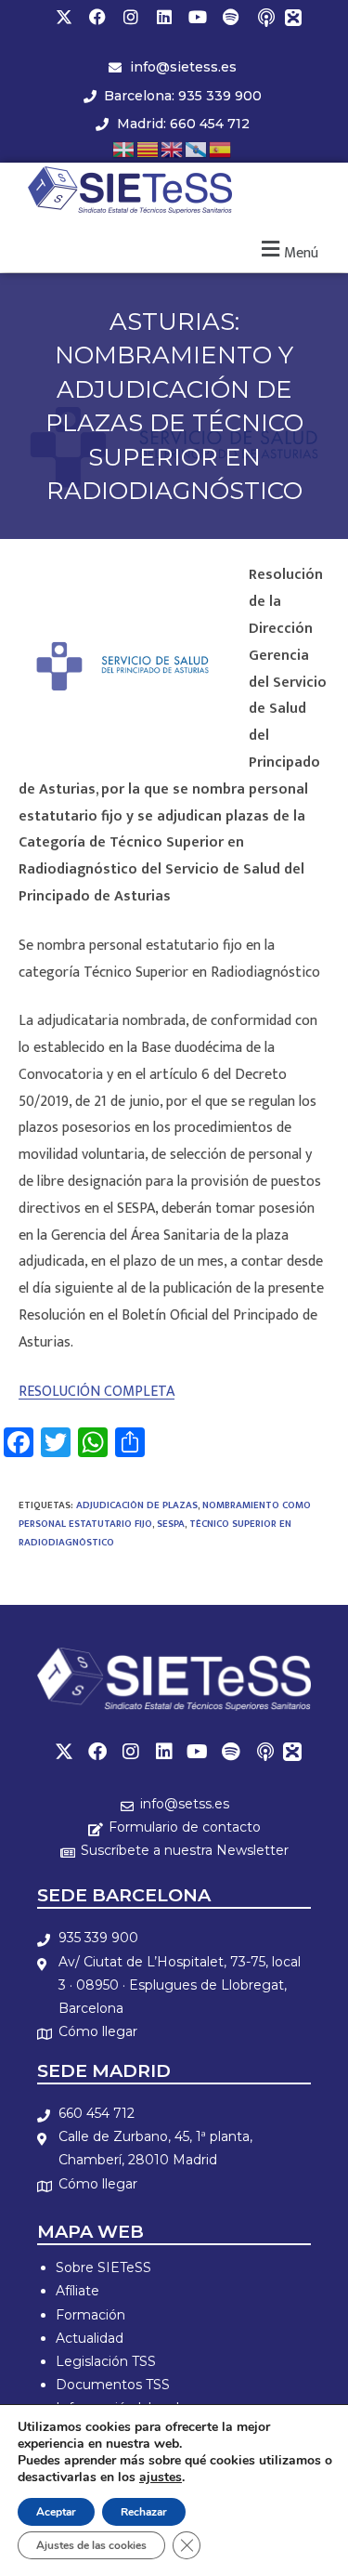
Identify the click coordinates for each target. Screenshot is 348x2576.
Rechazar (144, 2512)
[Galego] (197, 148)
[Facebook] (97, 17)
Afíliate (77, 2291)
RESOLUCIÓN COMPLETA (97, 1392)
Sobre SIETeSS (103, 2267)
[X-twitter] (64, 17)
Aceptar (56, 2512)
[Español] (221, 148)
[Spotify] (231, 17)
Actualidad (90, 2338)
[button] (287, 250)
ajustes (161, 2477)
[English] (173, 148)
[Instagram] (131, 17)
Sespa (171, 1524)
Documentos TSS (113, 2385)
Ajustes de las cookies (91, 2545)
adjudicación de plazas (137, 1505)
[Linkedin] (164, 17)
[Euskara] (124, 148)
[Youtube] (198, 17)
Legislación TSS (106, 2361)
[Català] (148, 148)
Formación (90, 2315)
